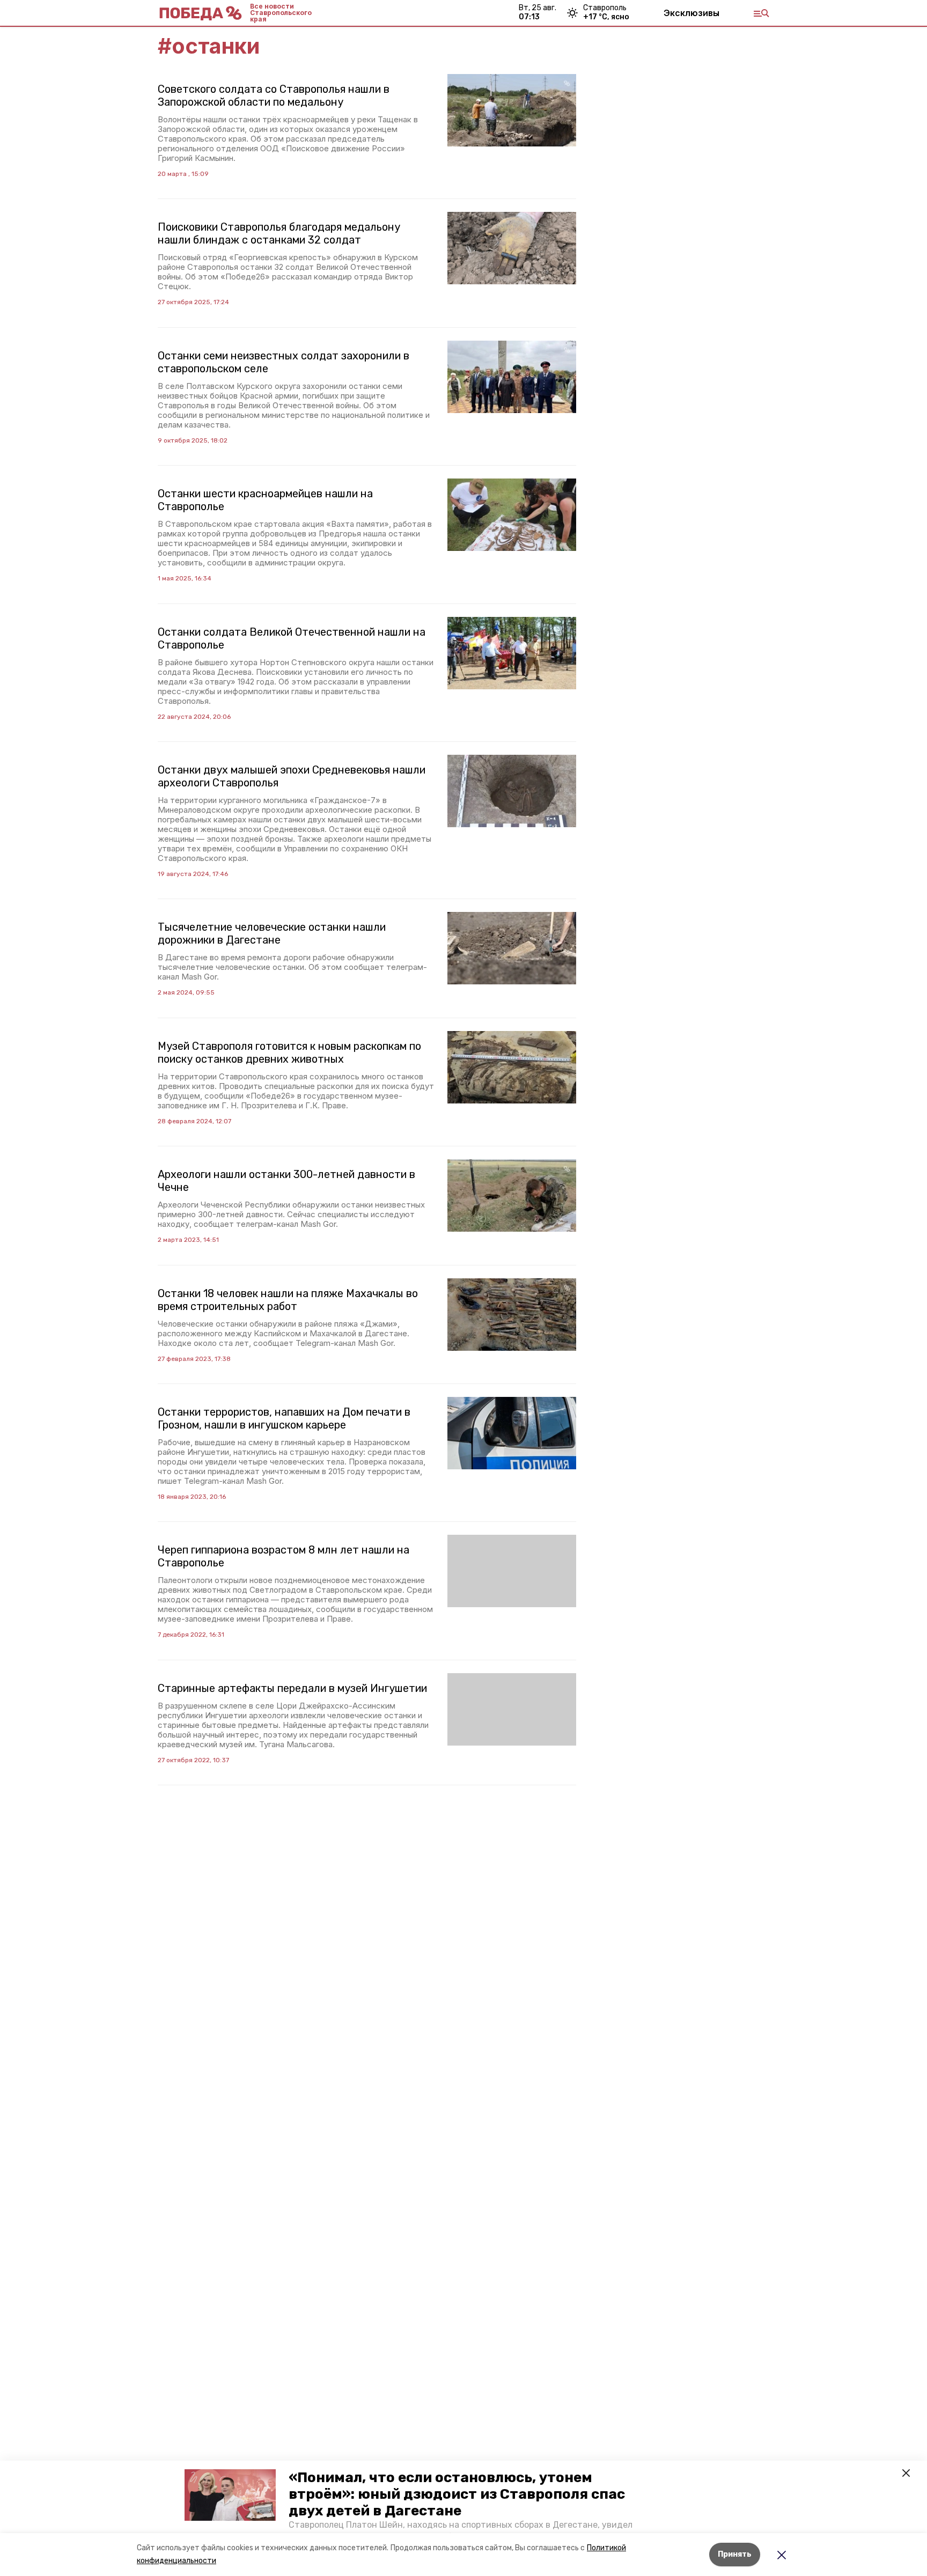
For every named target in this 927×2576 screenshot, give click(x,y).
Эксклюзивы (691, 13)
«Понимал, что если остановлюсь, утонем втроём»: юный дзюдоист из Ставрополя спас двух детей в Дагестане (457, 2494)
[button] (230, 2495)
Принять (735, 2554)
